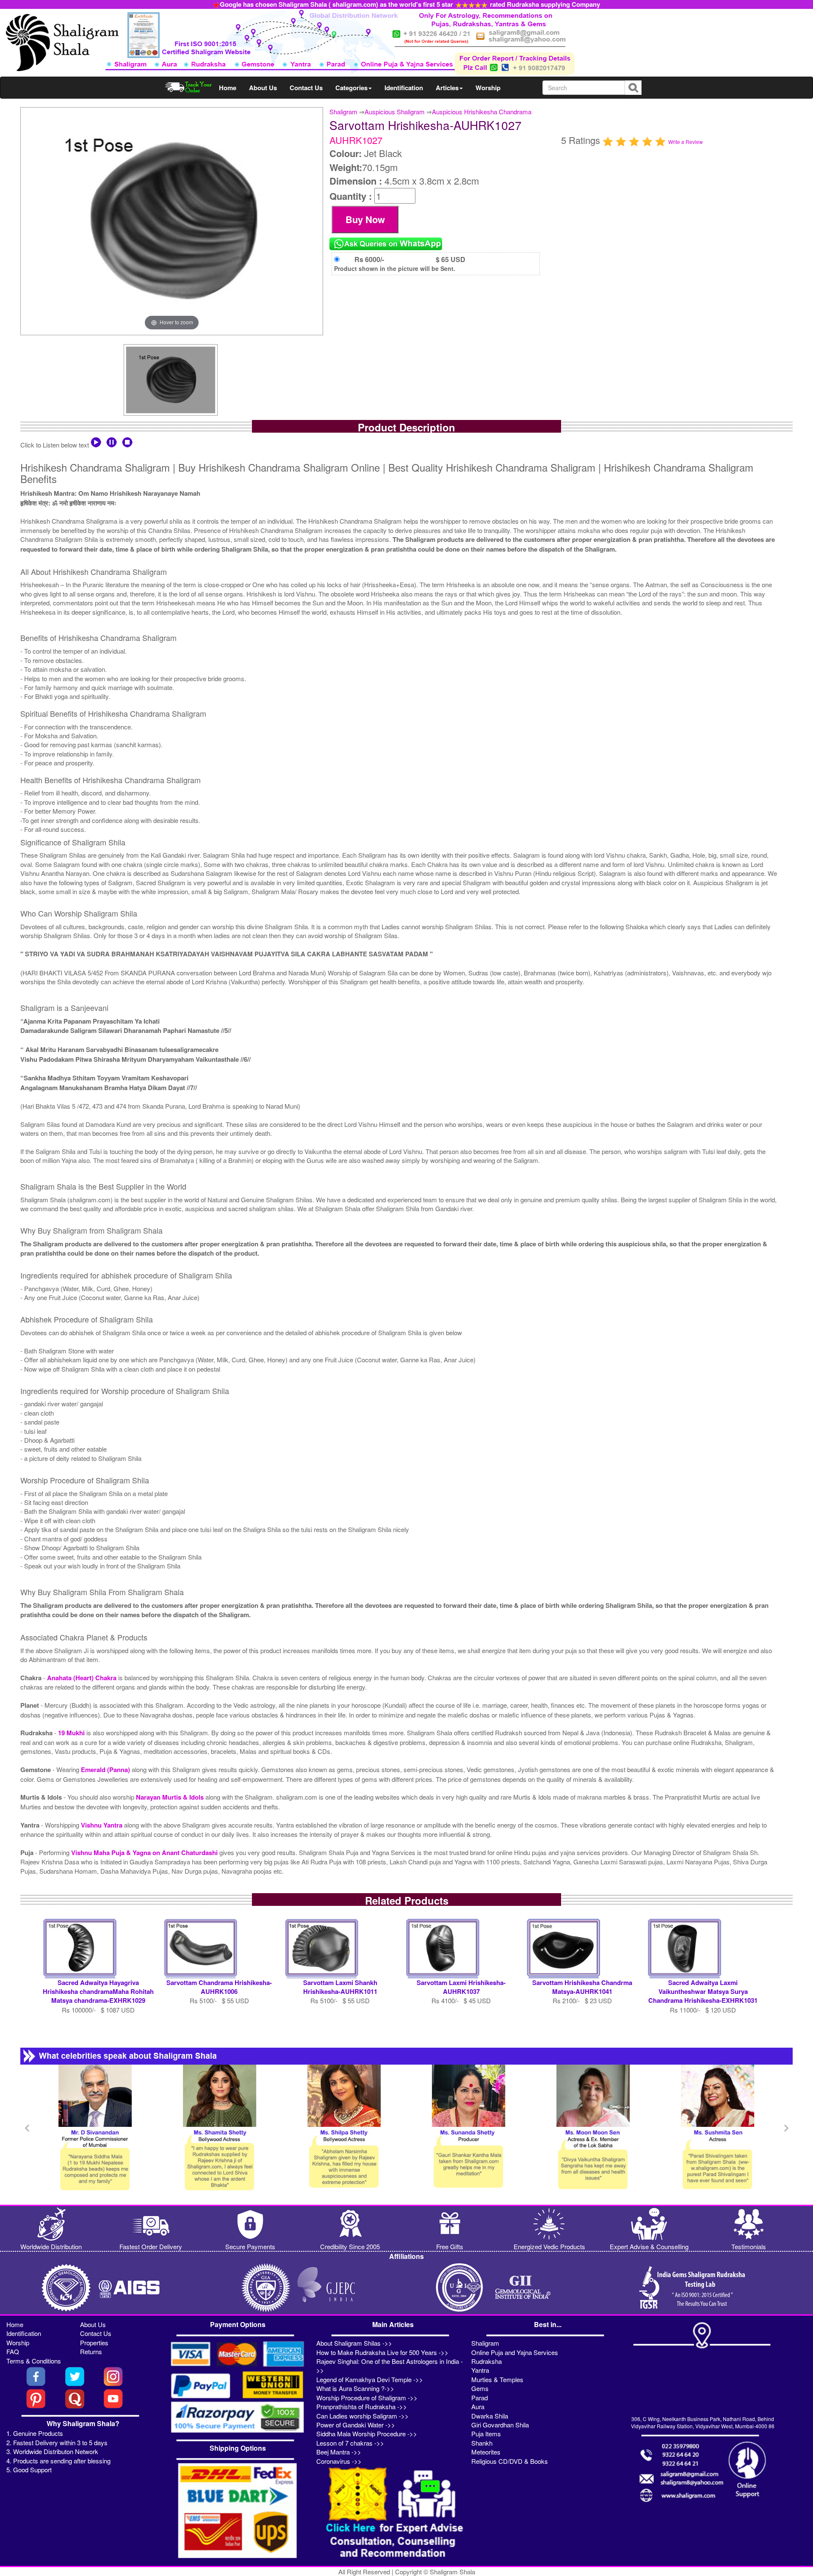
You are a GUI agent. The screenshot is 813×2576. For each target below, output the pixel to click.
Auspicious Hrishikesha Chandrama (482, 112)
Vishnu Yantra (102, 1825)
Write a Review (686, 142)
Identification (404, 88)
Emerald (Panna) (106, 1770)
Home (228, 88)
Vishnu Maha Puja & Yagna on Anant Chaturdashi (145, 1853)
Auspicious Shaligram (395, 112)
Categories (351, 88)
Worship (488, 88)
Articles (447, 88)
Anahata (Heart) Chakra (82, 1678)
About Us (263, 88)
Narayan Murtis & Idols (170, 1797)
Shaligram (343, 112)
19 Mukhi (72, 1733)
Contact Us (306, 88)
